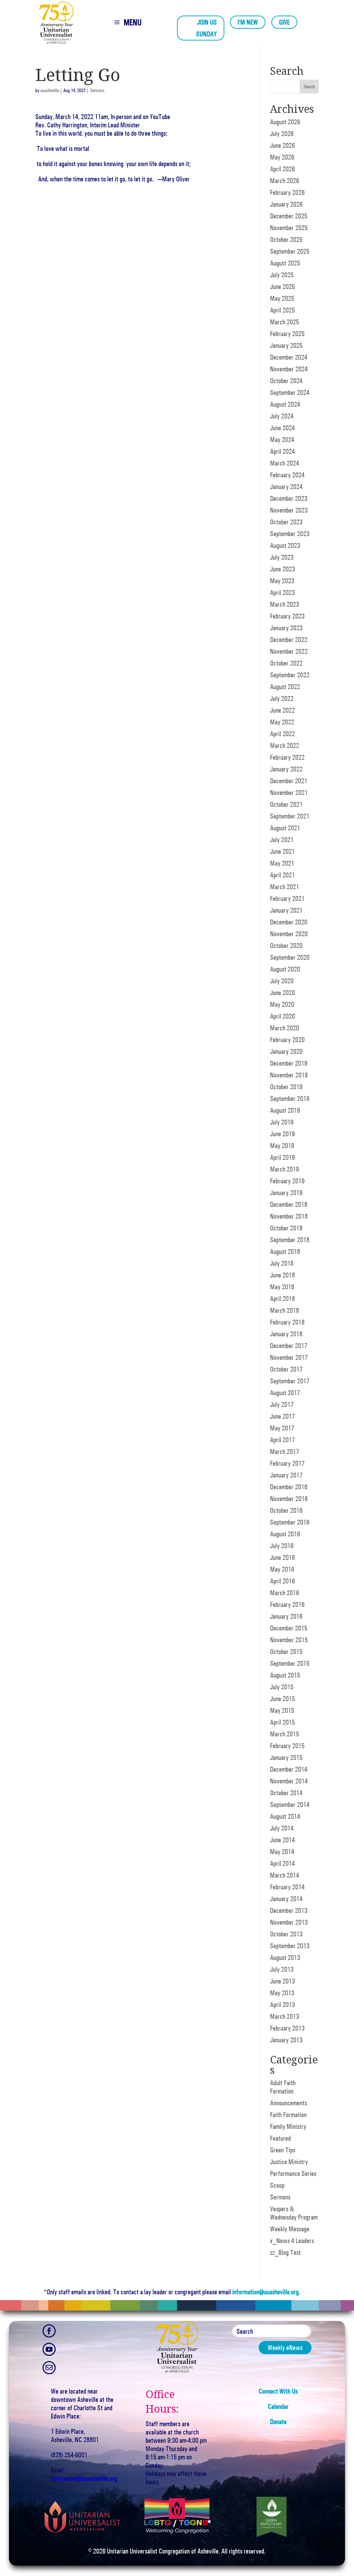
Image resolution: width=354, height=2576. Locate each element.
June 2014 (282, 1840)
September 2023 (290, 534)
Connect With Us (278, 2391)
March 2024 (285, 463)
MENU (133, 22)
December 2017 (289, 1346)
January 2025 (286, 345)
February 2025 (287, 334)
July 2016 (282, 1546)
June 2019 (282, 1134)
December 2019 (289, 1063)
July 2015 (282, 1687)
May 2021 (282, 863)
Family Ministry (288, 2126)
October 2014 (286, 1793)
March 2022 (285, 745)
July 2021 (282, 840)
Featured (280, 2138)
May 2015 (282, 1710)
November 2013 (289, 1922)
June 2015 (282, 1699)
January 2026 (286, 204)
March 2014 (285, 1875)
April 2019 (282, 1157)
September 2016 (290, 1522)
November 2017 (289, 1357)
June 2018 (282, 1275)
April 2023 (282, 593)
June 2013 (282, 1981)
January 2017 (286, 1475)
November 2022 (289, 651)
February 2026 (287, 192)
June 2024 (282, 428)
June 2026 (282, 145)
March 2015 (285, 1734)
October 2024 (286, 381)
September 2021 (290, 816)
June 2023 (282, 569)
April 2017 (282, 1440)
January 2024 (286, 487)
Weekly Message (290, 2229)
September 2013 (290, 1946)
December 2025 (289, 216)
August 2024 (285, 404)
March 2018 (285, 1310)
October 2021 (286, 804)
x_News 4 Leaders (292, 2241)
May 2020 (282, 1004)
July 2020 (282, 981)
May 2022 (282, 722)
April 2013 (282, 2005)
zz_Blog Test (285, 2252)
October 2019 (286, 1087)
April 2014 (282, 1863)
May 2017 (282, 1428)
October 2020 (286, 946)
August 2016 (285, 1534)
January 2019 (286, 1193)
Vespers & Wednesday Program (294, 2213)
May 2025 (282, 298)
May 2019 (282, 1146)
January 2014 (286, 1899)
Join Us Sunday (206, 28)
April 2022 (282, 734)
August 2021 (285, 828)
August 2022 (285, 687)
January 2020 (286, 1051)
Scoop (277, 2185)
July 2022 (282, 698)
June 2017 (282, 1416)
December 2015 (289, 1628)
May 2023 (282, 581)
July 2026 (282, 134)
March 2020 (285, 1028)
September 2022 (290, 675)
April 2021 (282, 875)
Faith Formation (288, 2115)
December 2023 (289, 498)
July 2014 (282, 1828)
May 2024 (282, 440)
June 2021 (282, 851)
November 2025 (289, 228)
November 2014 (289, 1781)
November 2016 (289, 1499)
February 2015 (287, 1746)
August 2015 (285, 1675)
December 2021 (289, 781)
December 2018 (289, 1204)
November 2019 (289, 1075)
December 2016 (289, 1487)
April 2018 (282, 1299)
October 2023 (286, 522)
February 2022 (287, 757)
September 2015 (290, 1663)
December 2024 (289, 357)
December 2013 (289, 1910)
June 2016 (282, 1557)
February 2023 (287, 616)
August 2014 (285, 1816)
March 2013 (285, 2016)
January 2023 (286, 628)
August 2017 (285, 1393)
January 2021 (286, 910)
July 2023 (282, 557)
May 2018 (282, 1287)
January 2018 (286, 1334)
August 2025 (285, 263)
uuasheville (50, 91)
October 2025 (286, 239)
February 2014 (287, 1887)
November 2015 (289, 1640)
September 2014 (290, 1805)
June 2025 (282, 287)
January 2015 (286, 1757)
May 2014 (282, 1852)
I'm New (248, 22)
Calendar (278, 2406)
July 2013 (282, 1969)
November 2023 (289, 510)
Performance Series (293, 2173)
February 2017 (287, 1463)
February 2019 (287, 1181)
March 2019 (285, 1169)
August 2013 (285, 1958)
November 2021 (289, 793)
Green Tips (283, 2150)
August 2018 (285, 1251)
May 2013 (282, 1993)
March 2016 (285, 1593)
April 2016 (282, 1581)
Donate (278, 2422)
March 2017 (285, 1452)
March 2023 (285, 604)
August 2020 (285, 969)
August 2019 (285, 1110)
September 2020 (290, 957)
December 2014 (289, 1769)
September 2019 (290, 1099)
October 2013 (286, 1934)
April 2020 (282, 1016)
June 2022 (282, 710)
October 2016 (286, 1510)
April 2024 (282, 451)
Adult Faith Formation (283, 2087)
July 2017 (282, 1404)
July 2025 (282, 275)
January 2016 (286, 1616)
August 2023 (285, 545)
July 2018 (282, 1263)
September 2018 (290, 1240)
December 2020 (289, 922)
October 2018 (286, 1228)
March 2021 (285, 887)
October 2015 (286, 1652)
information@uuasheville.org (265, 2292)
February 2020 (287, 1040)
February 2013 (287, 2028)
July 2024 (282, 416)
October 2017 (286, 1369)
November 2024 (289, 369)
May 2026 (282, 157)
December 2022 (289, 640)
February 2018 (287, 1322)
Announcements (288, 2103)
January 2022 (286, 769)
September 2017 (290, 1381)
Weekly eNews (285, 2348)
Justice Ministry (289, 2162)
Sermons (97, 91)
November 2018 (289, 1216)
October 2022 (286, 663)
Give (284, 22)
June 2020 (282, 993)
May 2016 (282, 1569)
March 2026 (285, 181)
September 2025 (290, 251)
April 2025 (282, 310)
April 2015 (282, 1722)
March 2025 (285, 322)
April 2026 (282, 169)
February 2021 (287, 898)
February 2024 (287, 475)
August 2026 (285, 122)
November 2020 (289, 934)
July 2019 (282, 1122)
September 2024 (290, 392)
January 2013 (286, 2040)
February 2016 (287, 1605)
